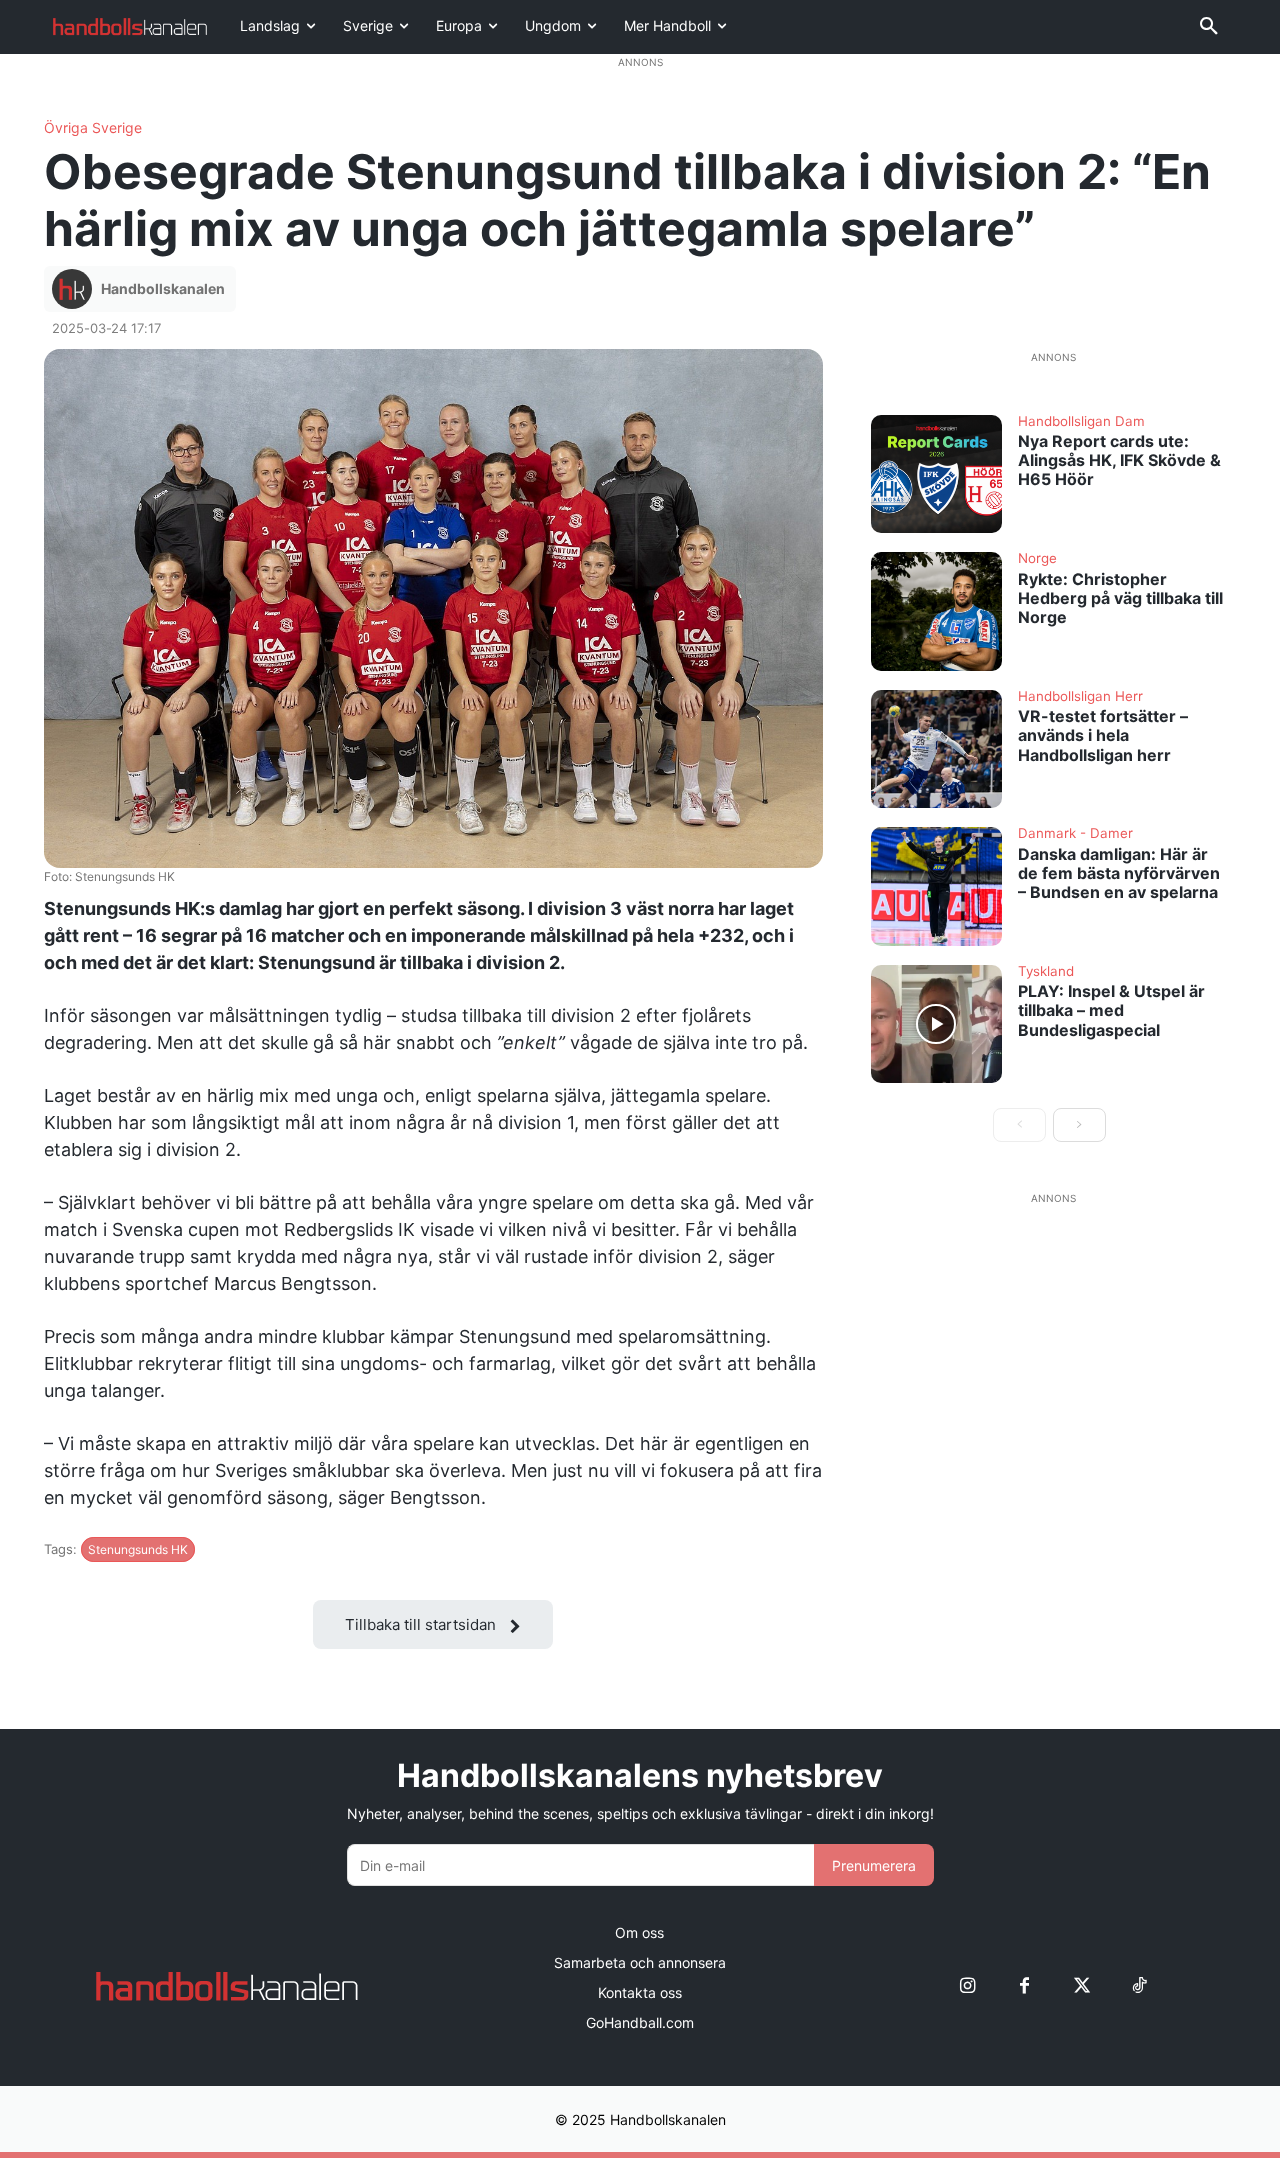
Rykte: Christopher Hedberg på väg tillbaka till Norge (1120, 598)
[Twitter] (1081, 1986)
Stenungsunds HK (138, 1549)
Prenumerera (874, 1865)
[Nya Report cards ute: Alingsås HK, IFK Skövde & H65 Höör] (937, 474)
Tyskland (1046, 972)
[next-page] (1079, 1125)
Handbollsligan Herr (1080, 697)
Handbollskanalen (163, 288)
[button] (1209, 27)
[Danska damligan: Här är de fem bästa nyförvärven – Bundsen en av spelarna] (937, 886)
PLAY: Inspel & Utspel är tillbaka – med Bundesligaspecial (1111, 1010)
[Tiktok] (1138, 1986)
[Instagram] (967, 1986)
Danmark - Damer (1075, 834)
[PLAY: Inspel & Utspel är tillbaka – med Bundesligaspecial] (937, 1024)
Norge (1037, 559)
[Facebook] (1024, 1986)
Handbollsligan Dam (1081, 422)
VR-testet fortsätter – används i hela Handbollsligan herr (1103, 735)
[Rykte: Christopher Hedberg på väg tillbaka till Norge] (937, 611)
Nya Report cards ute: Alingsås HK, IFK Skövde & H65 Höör (1119, 460)
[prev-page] (1019, 1125)
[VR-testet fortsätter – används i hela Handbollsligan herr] (937, 749)
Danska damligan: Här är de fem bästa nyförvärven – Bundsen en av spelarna (1119, 873)
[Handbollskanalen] (75, 289)
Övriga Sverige (93, 128)
